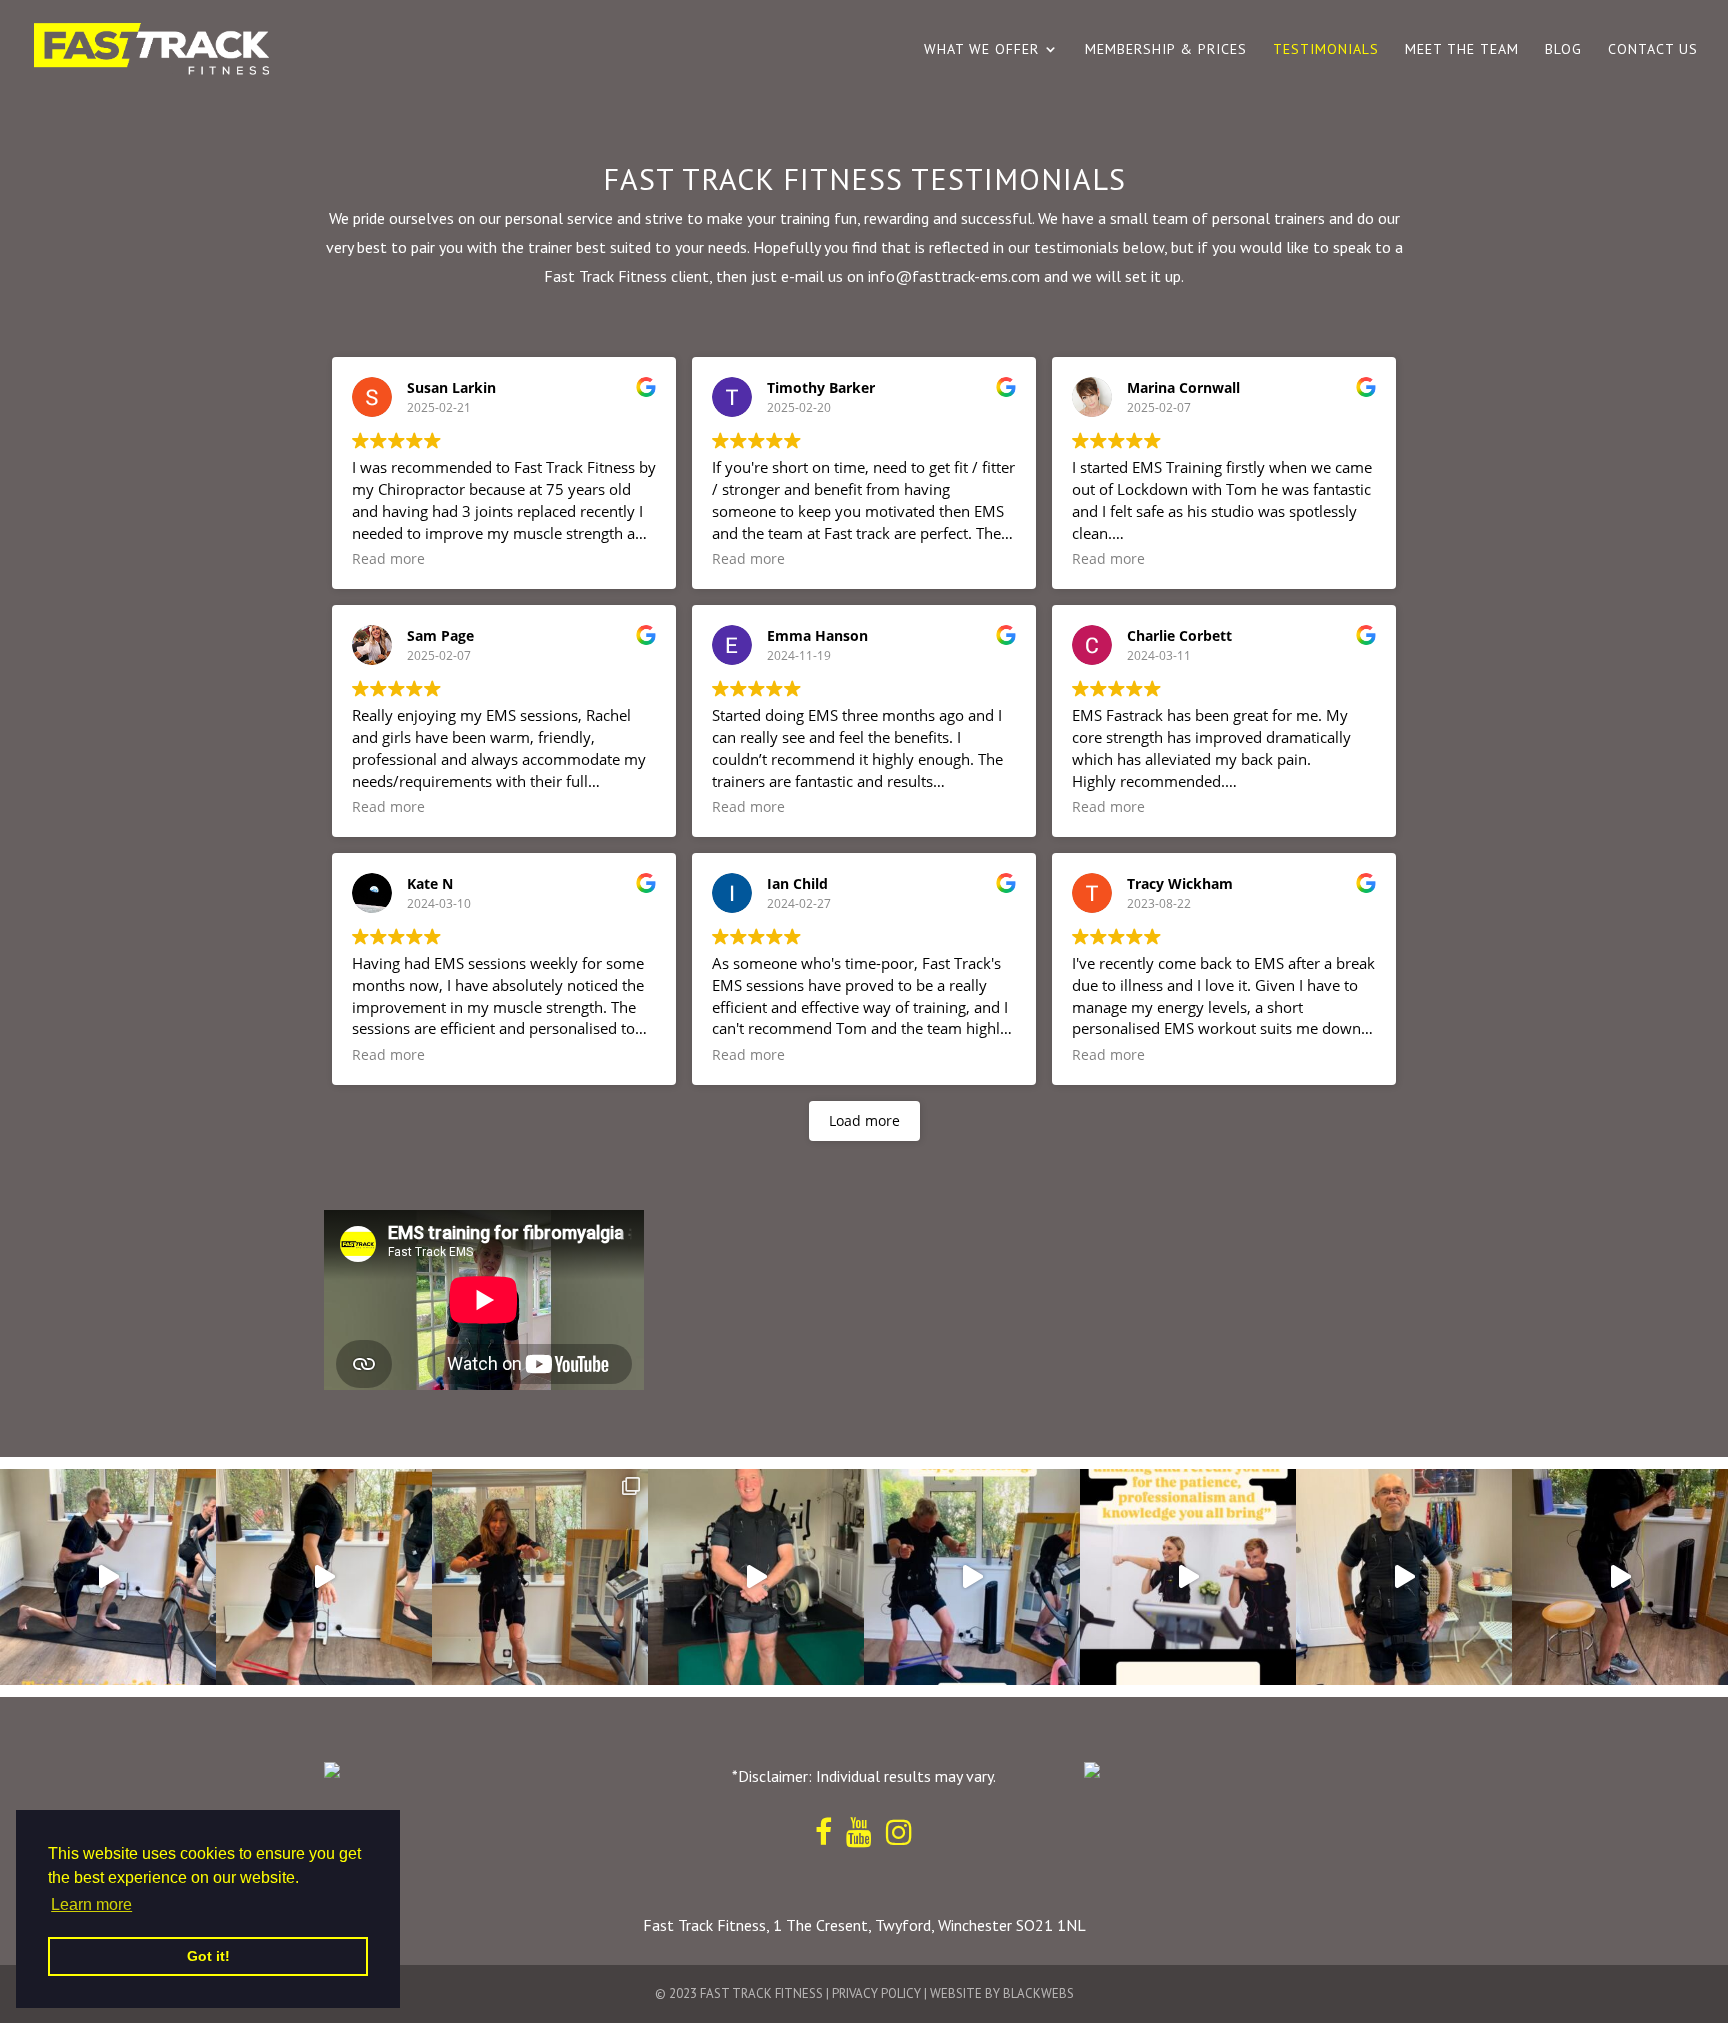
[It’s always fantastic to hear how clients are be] (1404, 1577)
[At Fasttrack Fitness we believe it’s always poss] (108, 1577)
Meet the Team (1462, 50)
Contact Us (1653, 50)
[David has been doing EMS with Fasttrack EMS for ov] (756, 1577)
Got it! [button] (208, 1956)
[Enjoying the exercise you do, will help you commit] (972, 1577)
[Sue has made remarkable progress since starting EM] (1620, 1577)
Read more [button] (388, 559)
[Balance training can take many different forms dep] (324, 1577)
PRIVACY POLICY (876, 1993)
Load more (864, 1120)
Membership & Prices (1166, 50)
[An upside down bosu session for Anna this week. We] (540, 1577)
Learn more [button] (91, 1904)
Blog (1563, 50)
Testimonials (1326, 50)
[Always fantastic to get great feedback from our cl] (1188, 1577)
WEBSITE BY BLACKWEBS (1002, 1993)
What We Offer (981, 50)
